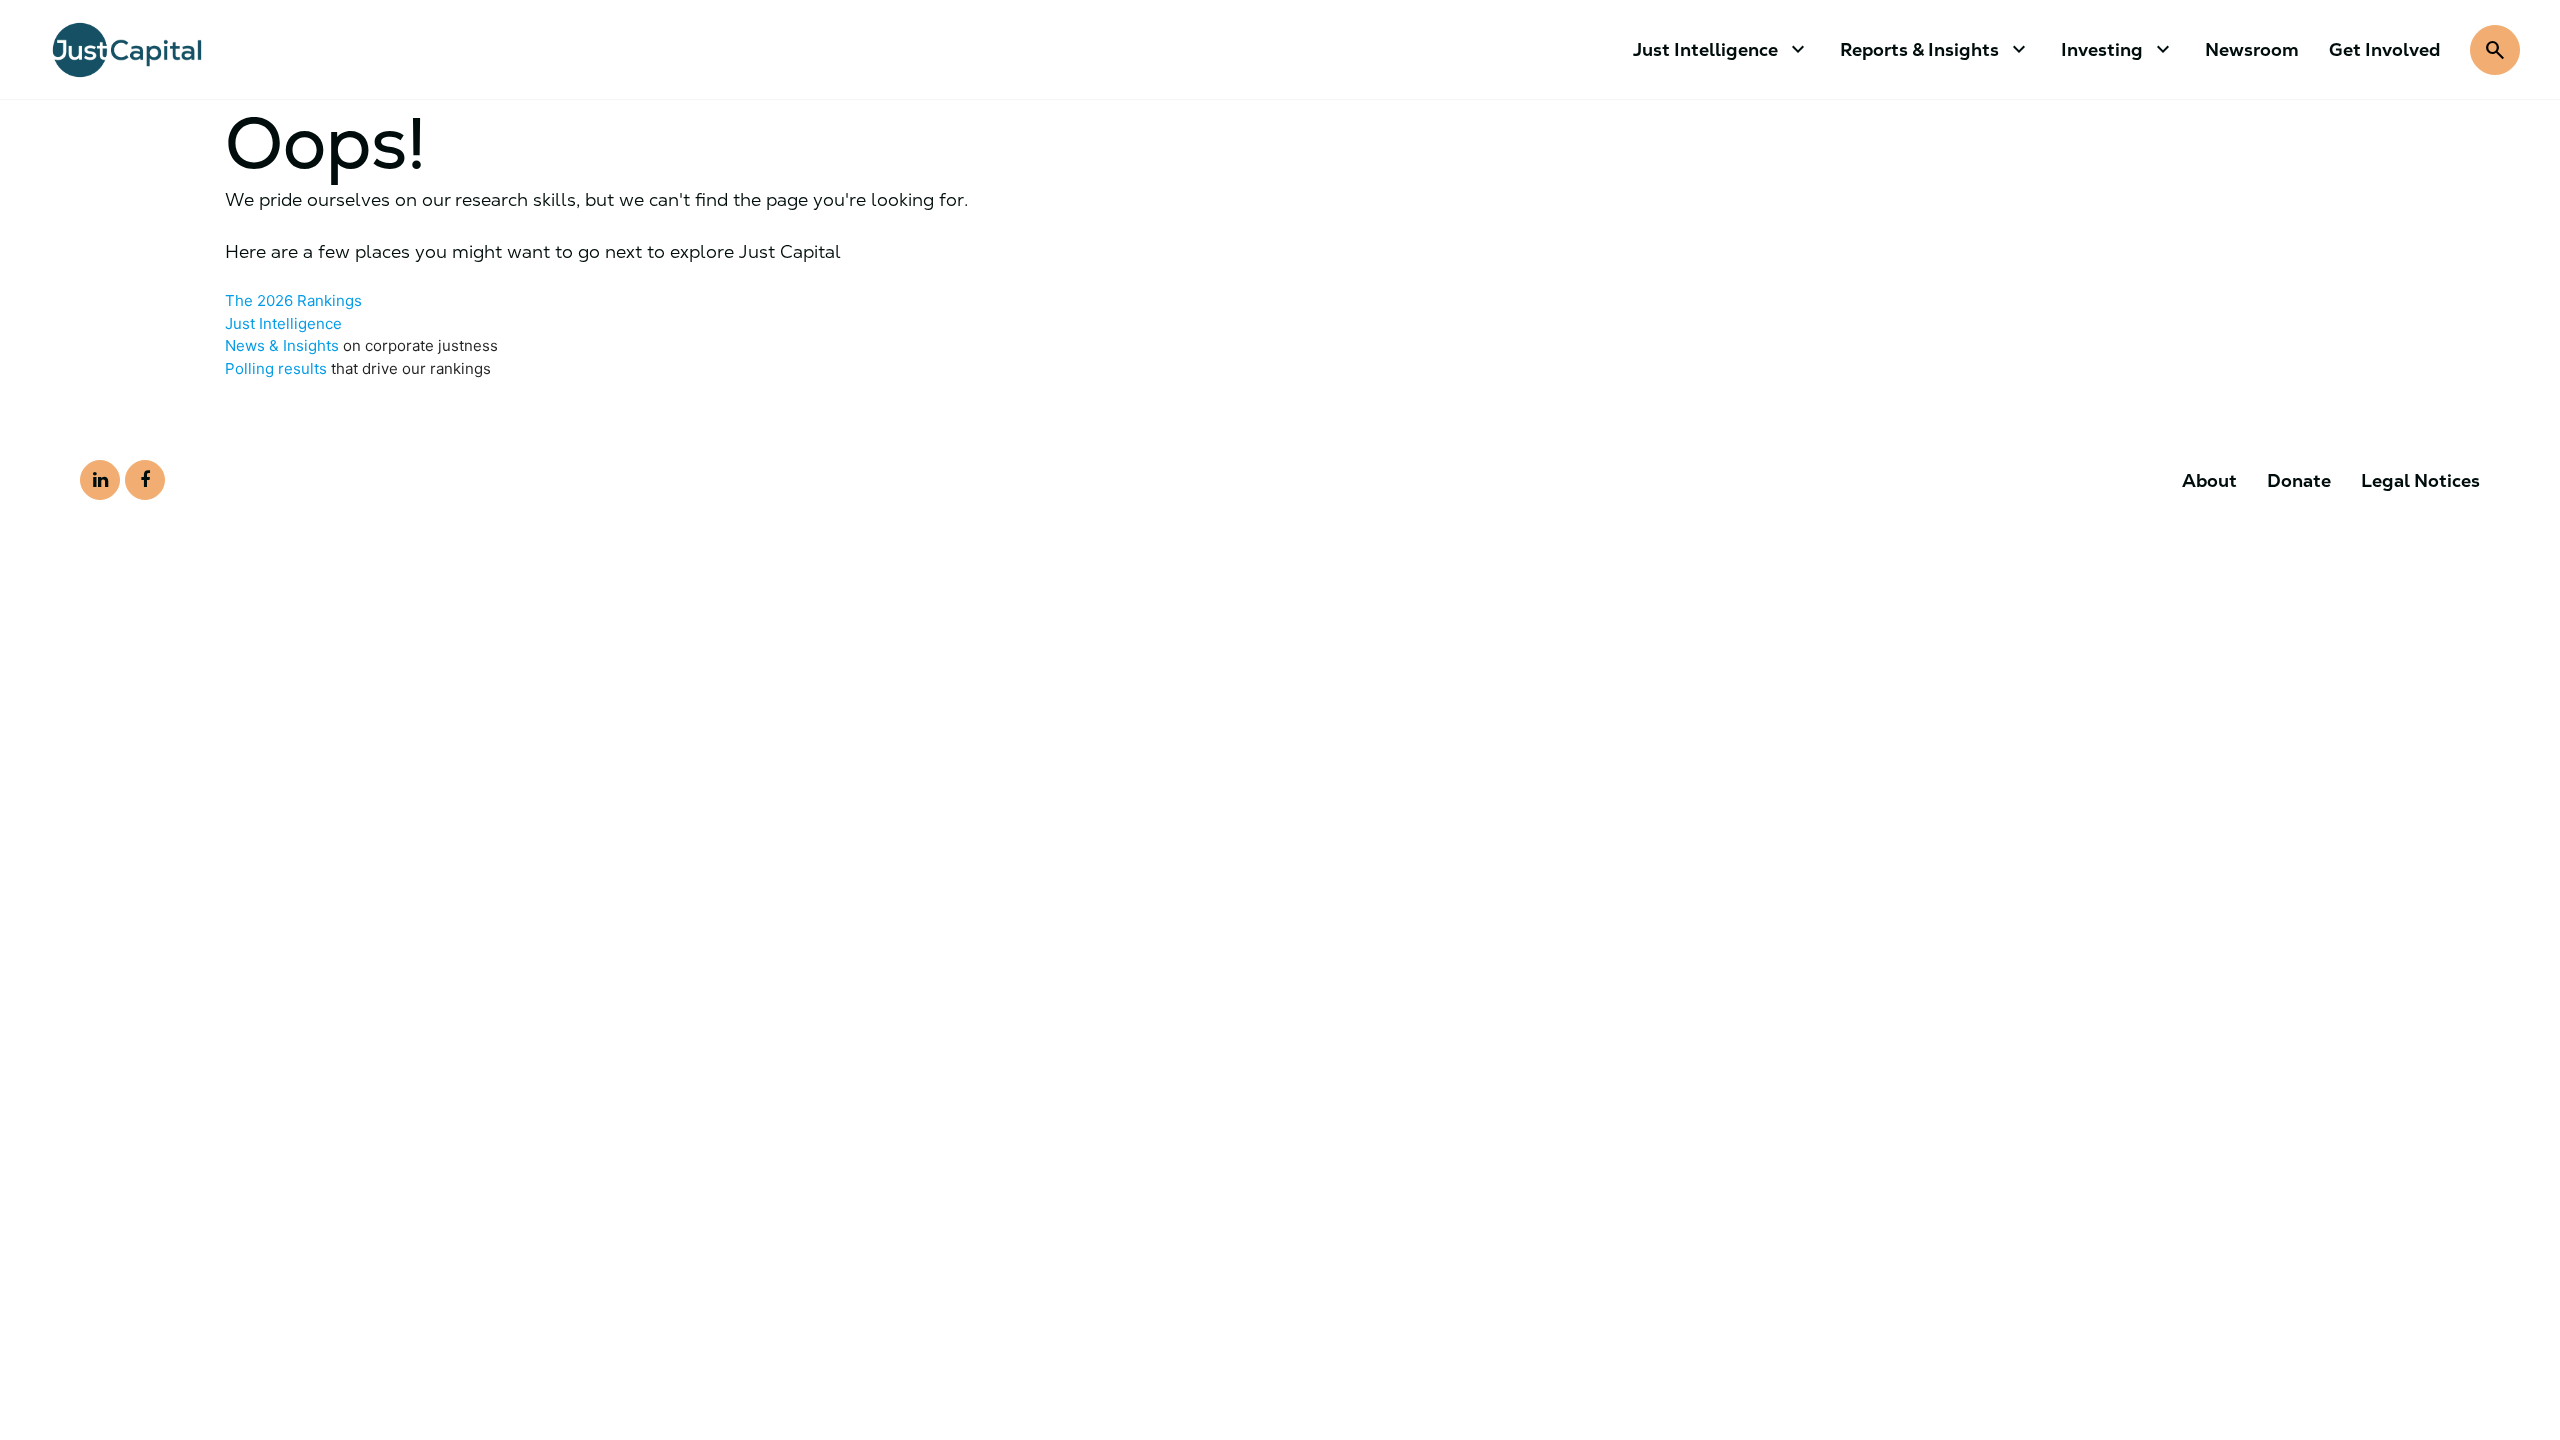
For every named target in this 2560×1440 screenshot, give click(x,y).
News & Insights (282, 345)
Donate (2299, 480)
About (2209, 480)
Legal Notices (2420, 480)
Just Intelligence (283, 323)
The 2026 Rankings (293, 300)
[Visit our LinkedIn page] (100, 480)
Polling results (276, 368)
